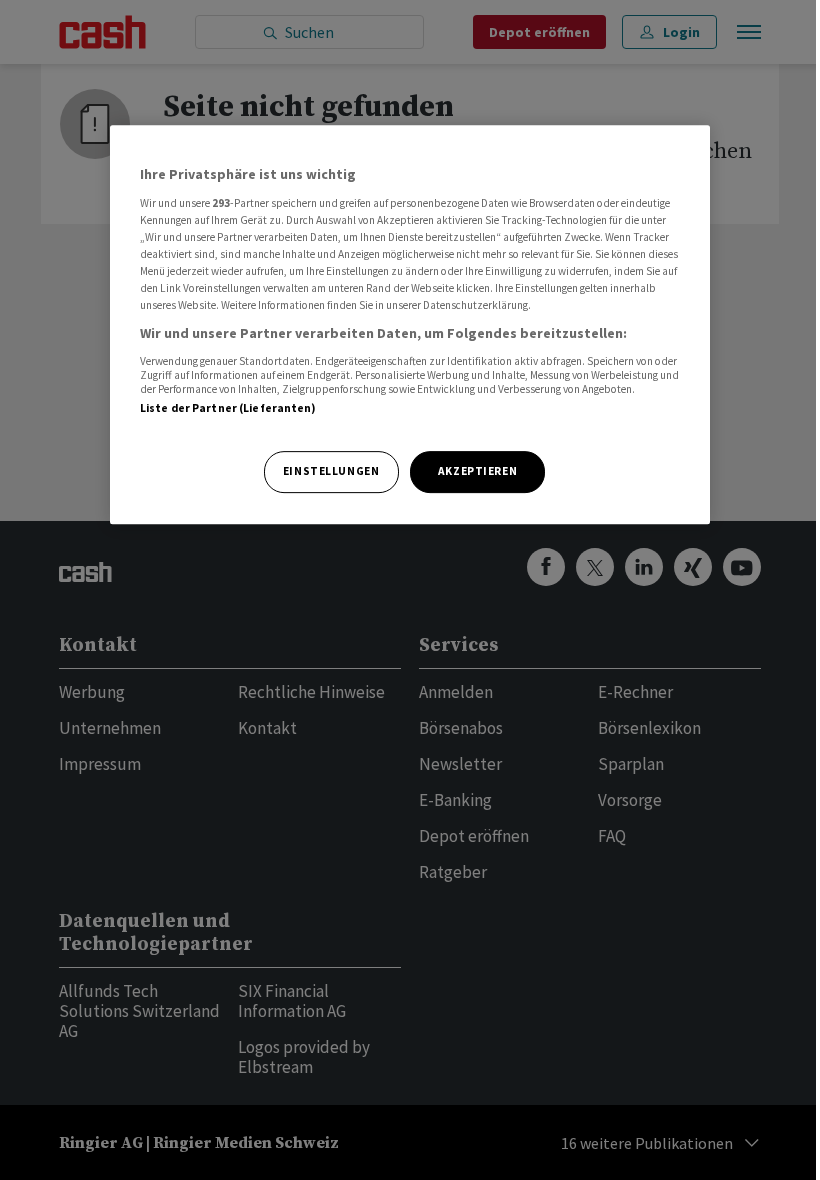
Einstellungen (331, 471)
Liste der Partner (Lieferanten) (228, 408)
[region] (410, 324)
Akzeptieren (477, 471)
